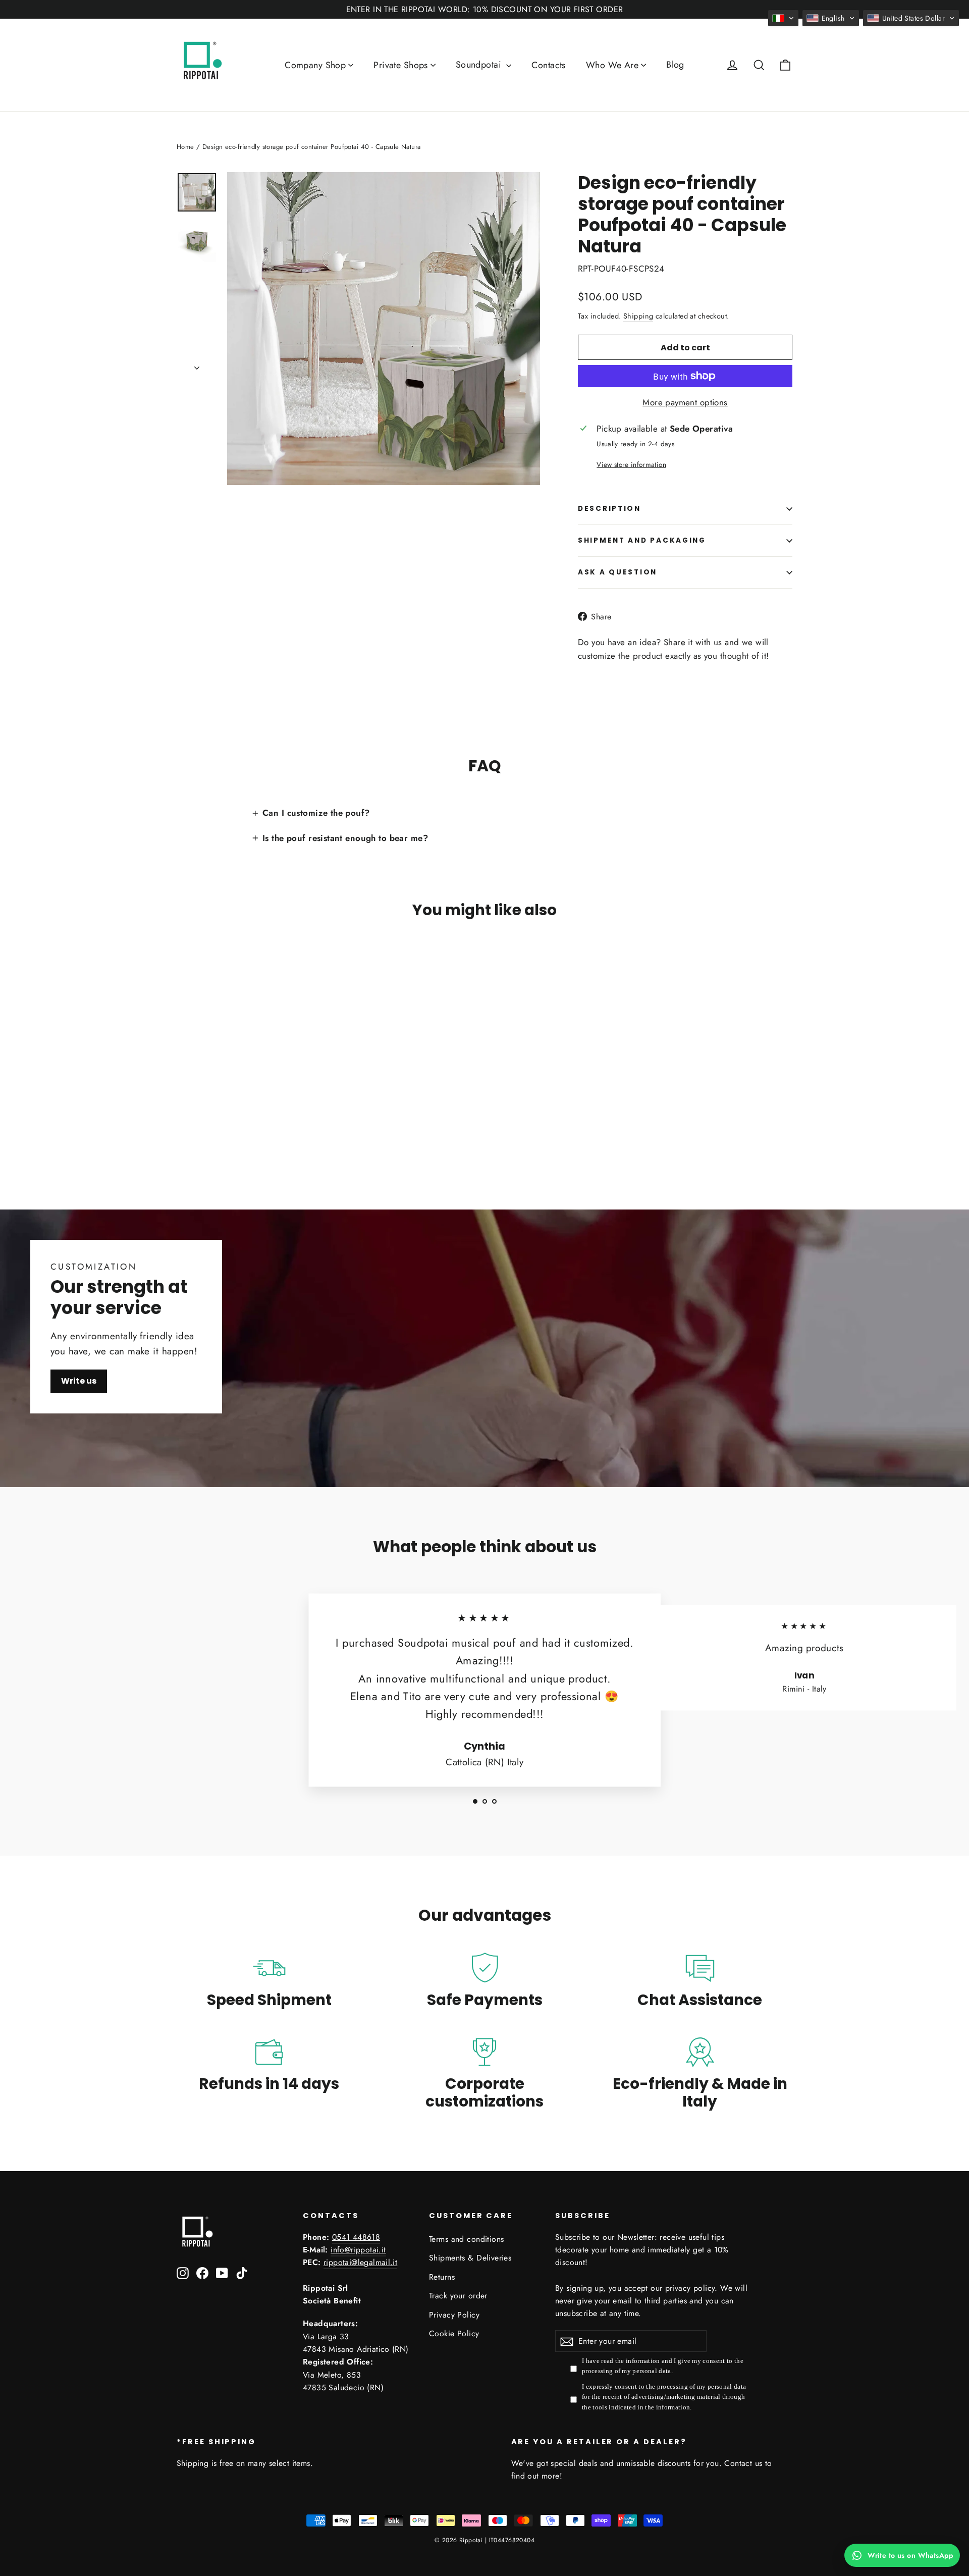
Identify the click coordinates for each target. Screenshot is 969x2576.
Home (185, 147)
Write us (79, 1381)
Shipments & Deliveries (470, 2258)
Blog (675, 65)
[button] (783, 18)
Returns (442, 2277)
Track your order (458, 2296)
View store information (631, 464)
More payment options (685, 402)
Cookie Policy (454, 2333)
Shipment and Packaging (642, 540)
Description (609, 509)
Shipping (638, 316)
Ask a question (617, 572)
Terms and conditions (467, 2239)
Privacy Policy (454, 2315)
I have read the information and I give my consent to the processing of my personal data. (663, 2366)
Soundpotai (480, 65)
